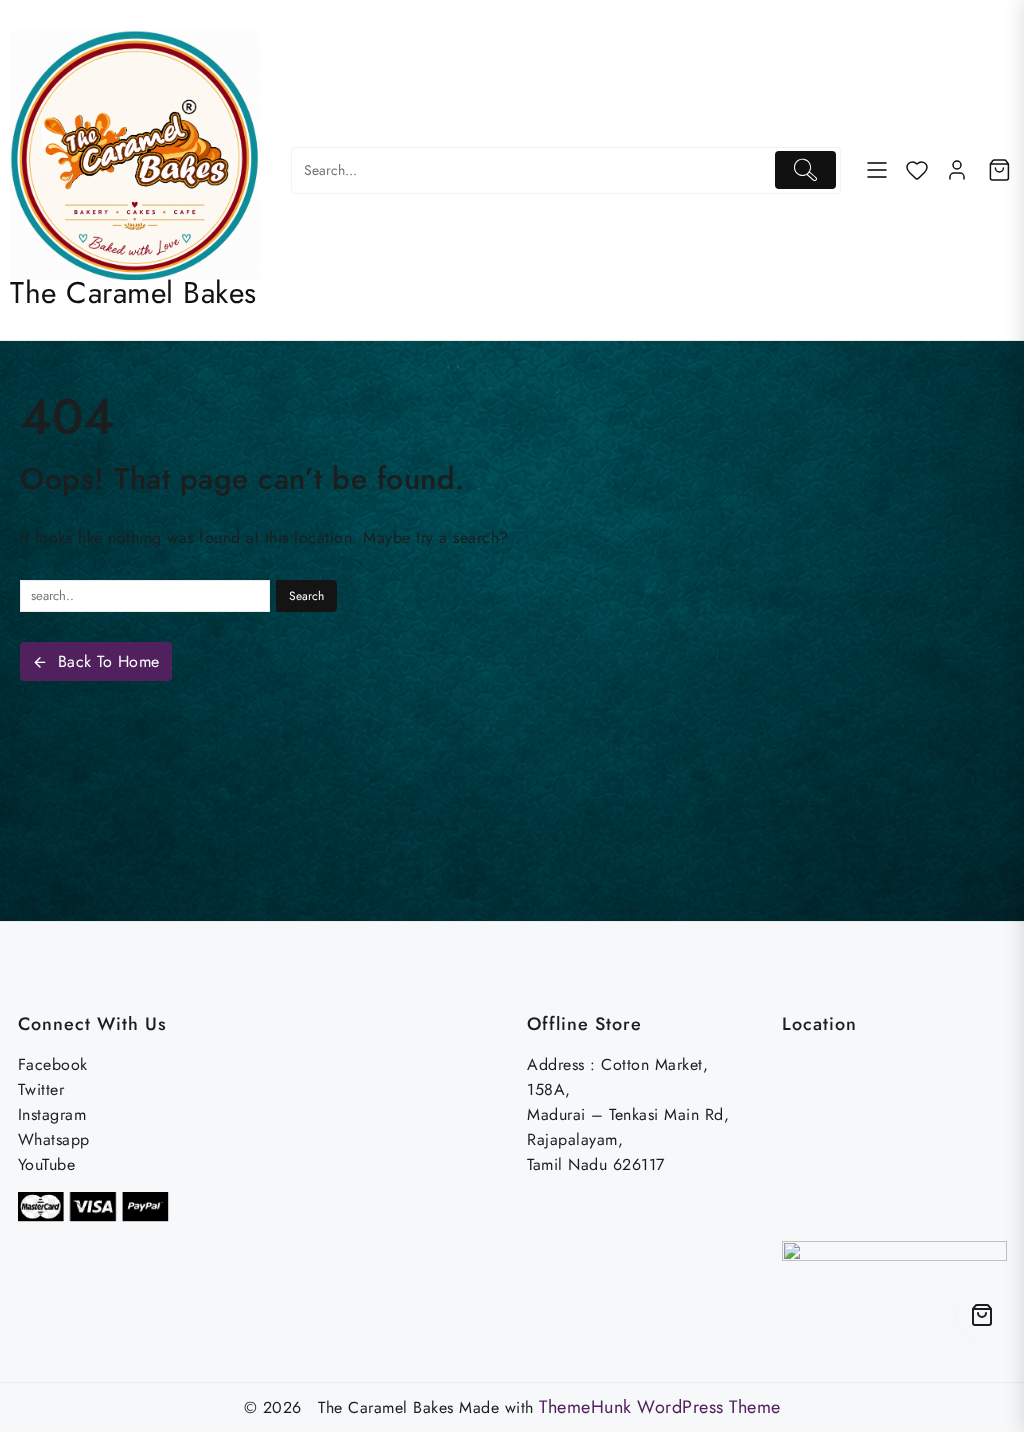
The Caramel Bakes (133, 292)
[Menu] (877, 170)
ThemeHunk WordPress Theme (660, 1407)
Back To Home (109, 661)
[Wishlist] (917, 170)
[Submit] (805, 170)
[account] (957, 170)
